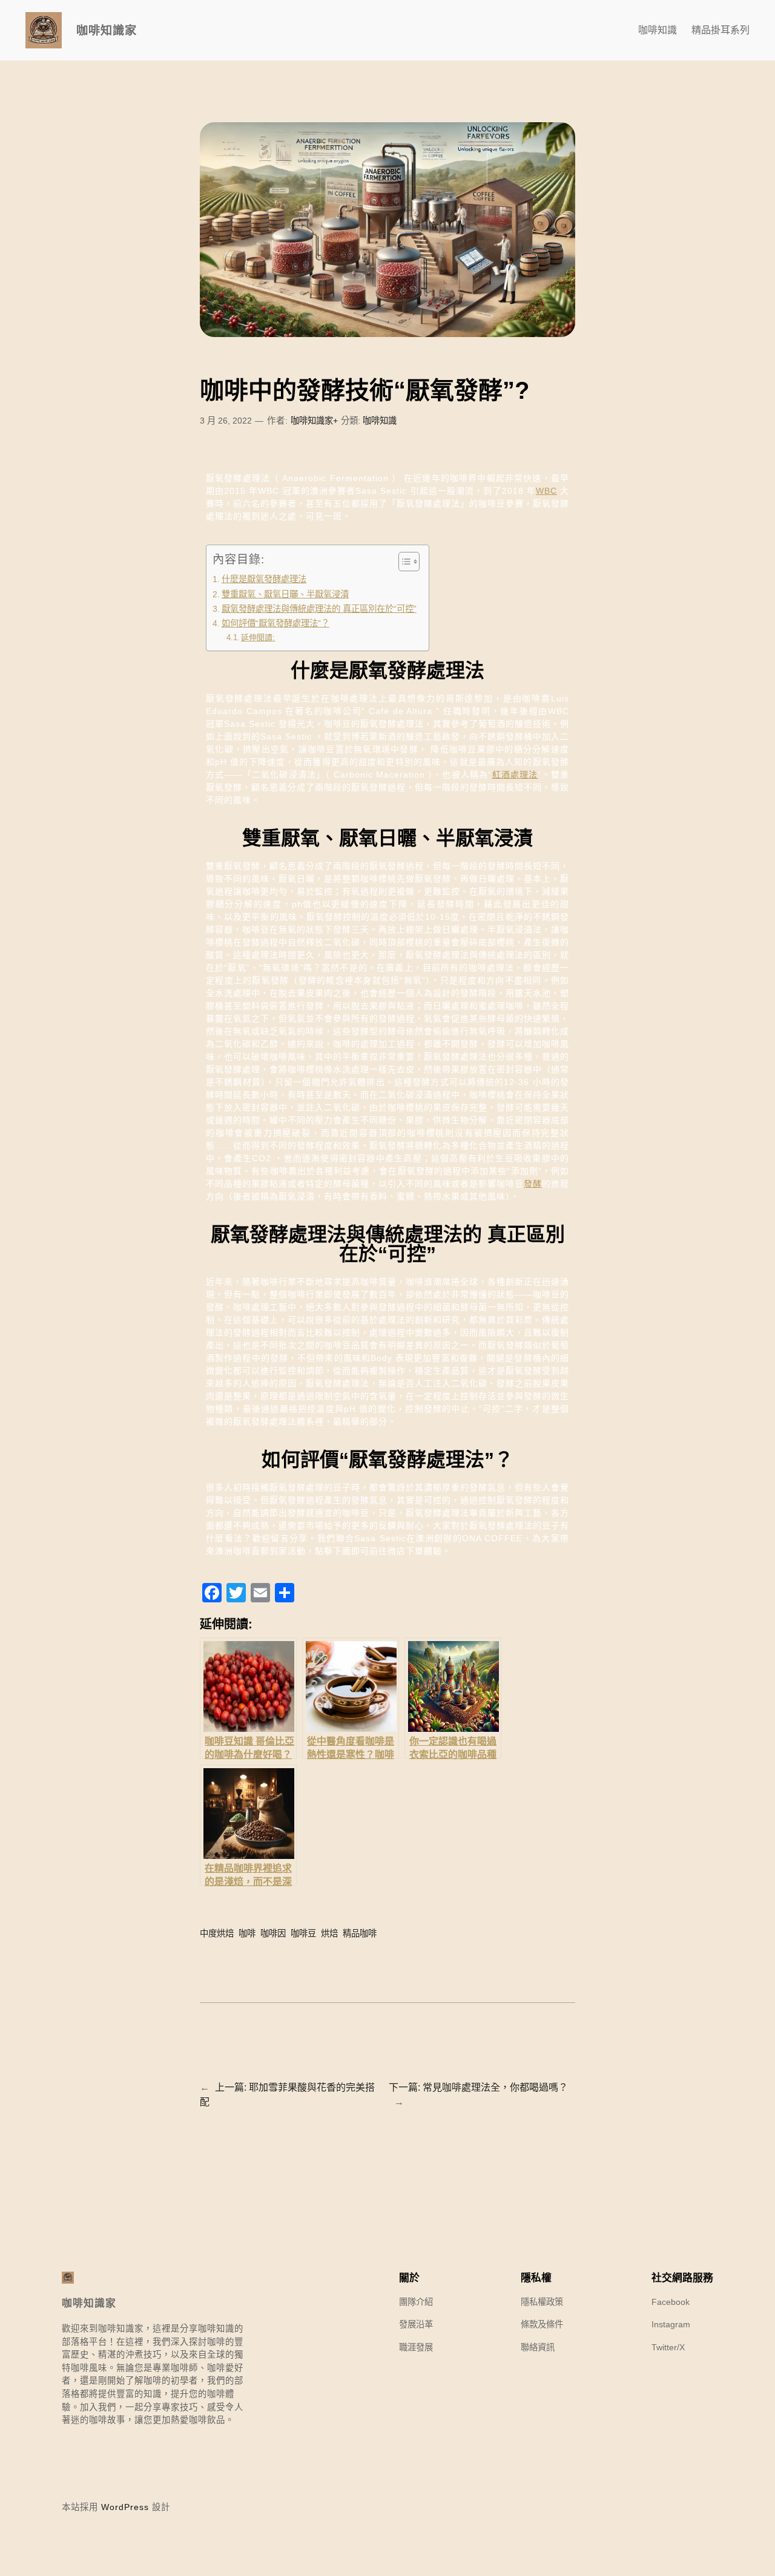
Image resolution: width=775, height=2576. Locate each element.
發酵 (533, 1184)
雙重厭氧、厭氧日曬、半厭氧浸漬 (285, 594)
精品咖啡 (360, 1933)
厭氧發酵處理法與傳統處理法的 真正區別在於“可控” (319, 609)
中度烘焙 (217, 1933)
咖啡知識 (380, 421)
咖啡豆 (303, 1933)
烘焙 (329, 1933)
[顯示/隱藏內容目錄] (403, 562)
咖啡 (247, 1933)
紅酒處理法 (515, 775)
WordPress (125, 2507)
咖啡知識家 (107, 30)
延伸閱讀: (258, 637)
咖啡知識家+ (314, 421)
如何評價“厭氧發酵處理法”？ (275, 623)
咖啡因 (273, 1933)
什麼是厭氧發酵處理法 (264, 579)
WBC (546, 491)
